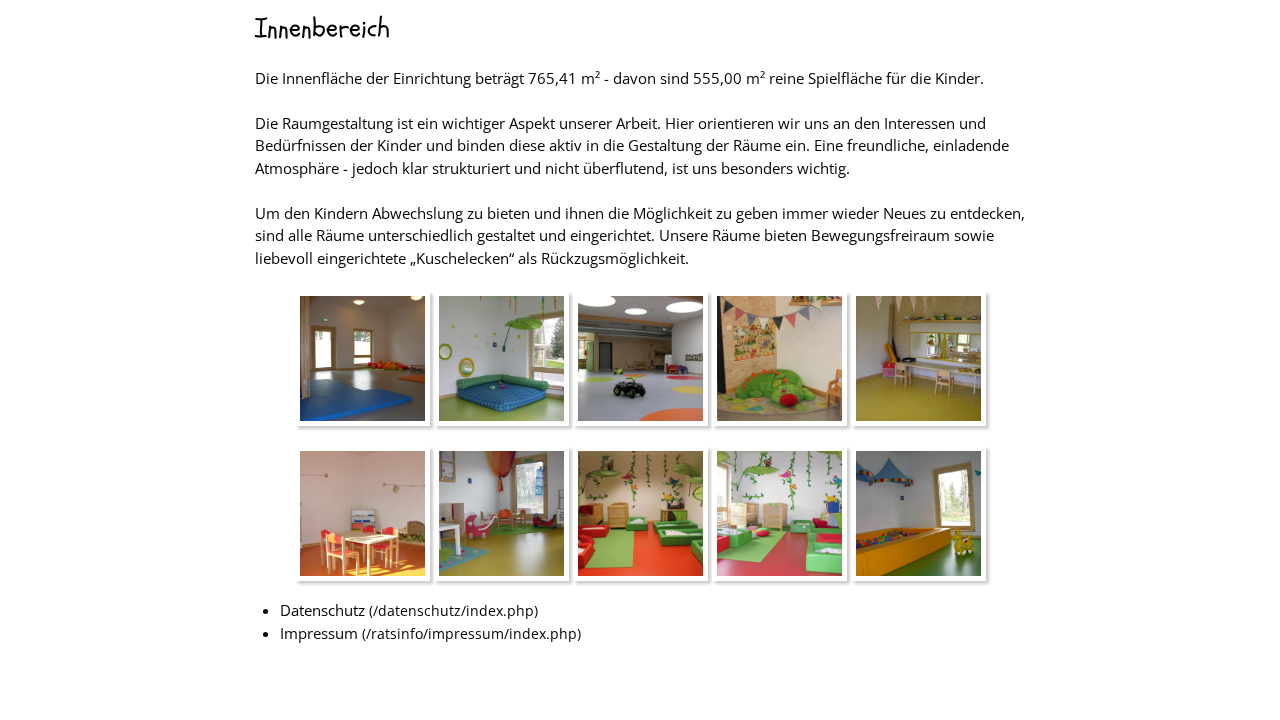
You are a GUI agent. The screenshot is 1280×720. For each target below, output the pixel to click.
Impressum (319, 633)
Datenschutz (322, 610)
